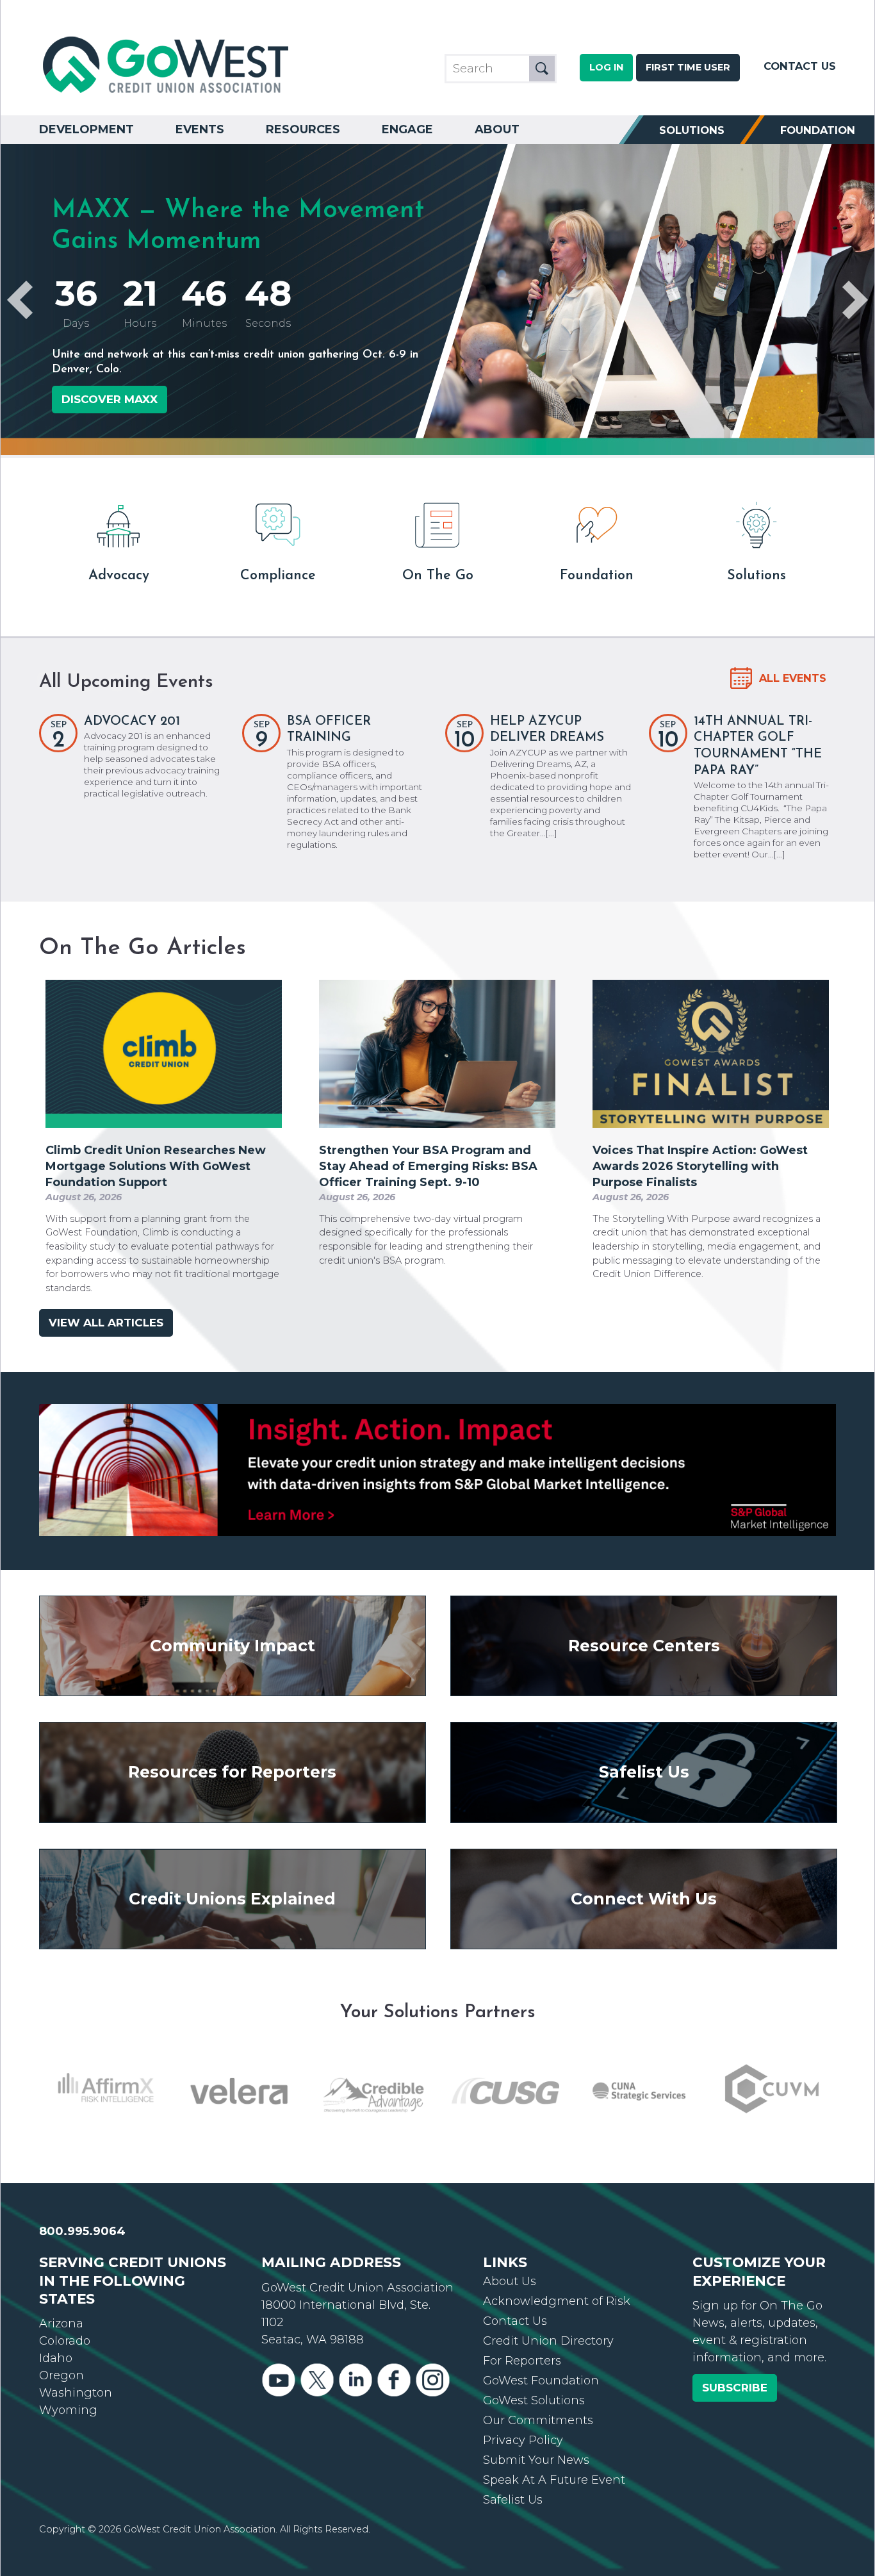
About (497, 129)
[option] (106, 2091)
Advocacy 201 (132, 722)
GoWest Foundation (541, 2381)
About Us (510, 2281)
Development (86, 129)
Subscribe (735, 2388)
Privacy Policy (523, 2440)
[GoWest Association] (167, 94)
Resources (303, 129)
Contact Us (800, 66)
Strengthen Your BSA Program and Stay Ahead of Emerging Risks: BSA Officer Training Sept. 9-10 (428, 1166)
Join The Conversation (136, 367)
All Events (793, 678)
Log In (606, 67)
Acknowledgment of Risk (557, 2301)
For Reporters (522, 2361)
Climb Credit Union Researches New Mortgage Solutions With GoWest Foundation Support (156, 1166)
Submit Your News (536, 2460)
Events (200, 129)
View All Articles (106, 1323)
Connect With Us (644, 1899)
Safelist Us (644, 1772)
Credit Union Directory (548, 2341)
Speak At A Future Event (554, 2480)
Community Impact (233, 1646)
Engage (407, 129)
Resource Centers (644, 1646)
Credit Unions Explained (232, 1899)
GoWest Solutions (534, 2400)
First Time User (688, 67)
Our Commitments (538, 2420)
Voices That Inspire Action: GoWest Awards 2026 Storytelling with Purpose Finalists (700, 1166)
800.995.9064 (82, 2231)
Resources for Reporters (232, 1772)
